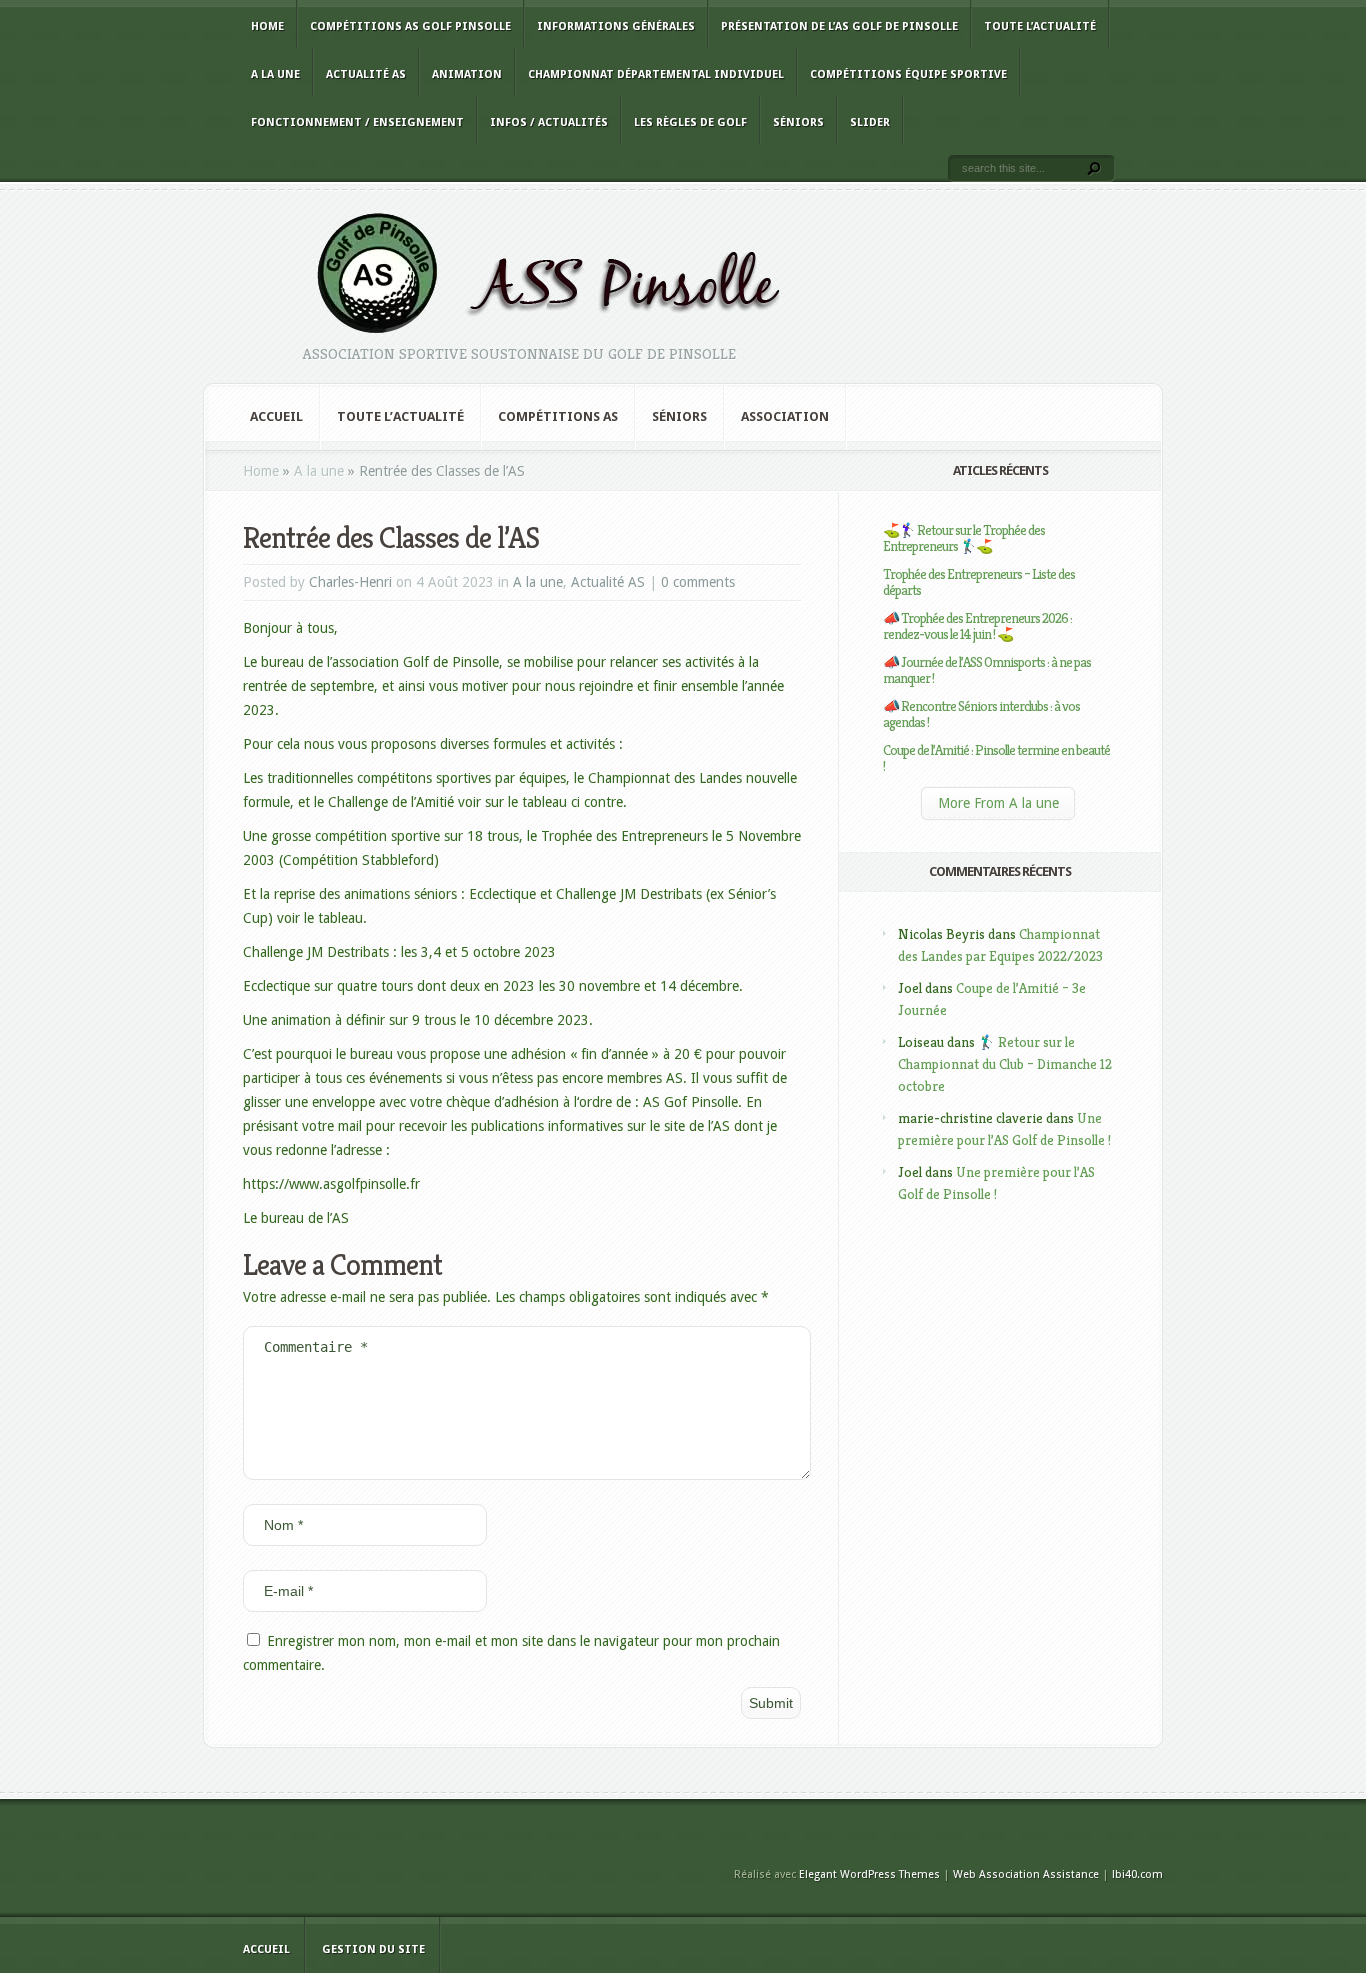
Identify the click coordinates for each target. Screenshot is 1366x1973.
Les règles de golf (690, 122)
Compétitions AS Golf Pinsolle (410, 26)
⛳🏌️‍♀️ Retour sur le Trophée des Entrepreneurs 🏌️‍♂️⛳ (964, 538)
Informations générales (616, 26)
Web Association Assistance (1026, 1874)
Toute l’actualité (1040, 26)
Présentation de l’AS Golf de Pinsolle (839, 26)
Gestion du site (373, 1949)
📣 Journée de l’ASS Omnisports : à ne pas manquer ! (987, 670)
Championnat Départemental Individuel (656, 74)
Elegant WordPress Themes (869, 1874)
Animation (467, 74)
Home (267, 26)
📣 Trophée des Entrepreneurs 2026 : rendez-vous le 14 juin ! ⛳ (977, 626)
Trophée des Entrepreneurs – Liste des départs (979, 582)
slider (870, 122)
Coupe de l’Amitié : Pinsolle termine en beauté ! (996, 758)
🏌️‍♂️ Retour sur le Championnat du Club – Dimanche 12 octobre (1005, 1064)
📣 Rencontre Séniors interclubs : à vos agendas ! (981, 714)
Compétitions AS (558, 416)
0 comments (698, 582)
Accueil (276, 416)
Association (785, 416)
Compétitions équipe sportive (908, 74)
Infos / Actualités (549, 122)
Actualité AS (366, 74)
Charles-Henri (350, 582)
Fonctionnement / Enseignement (357, 122)
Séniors (798, 122)
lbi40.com (1137, 1874)
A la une (275, 74)
